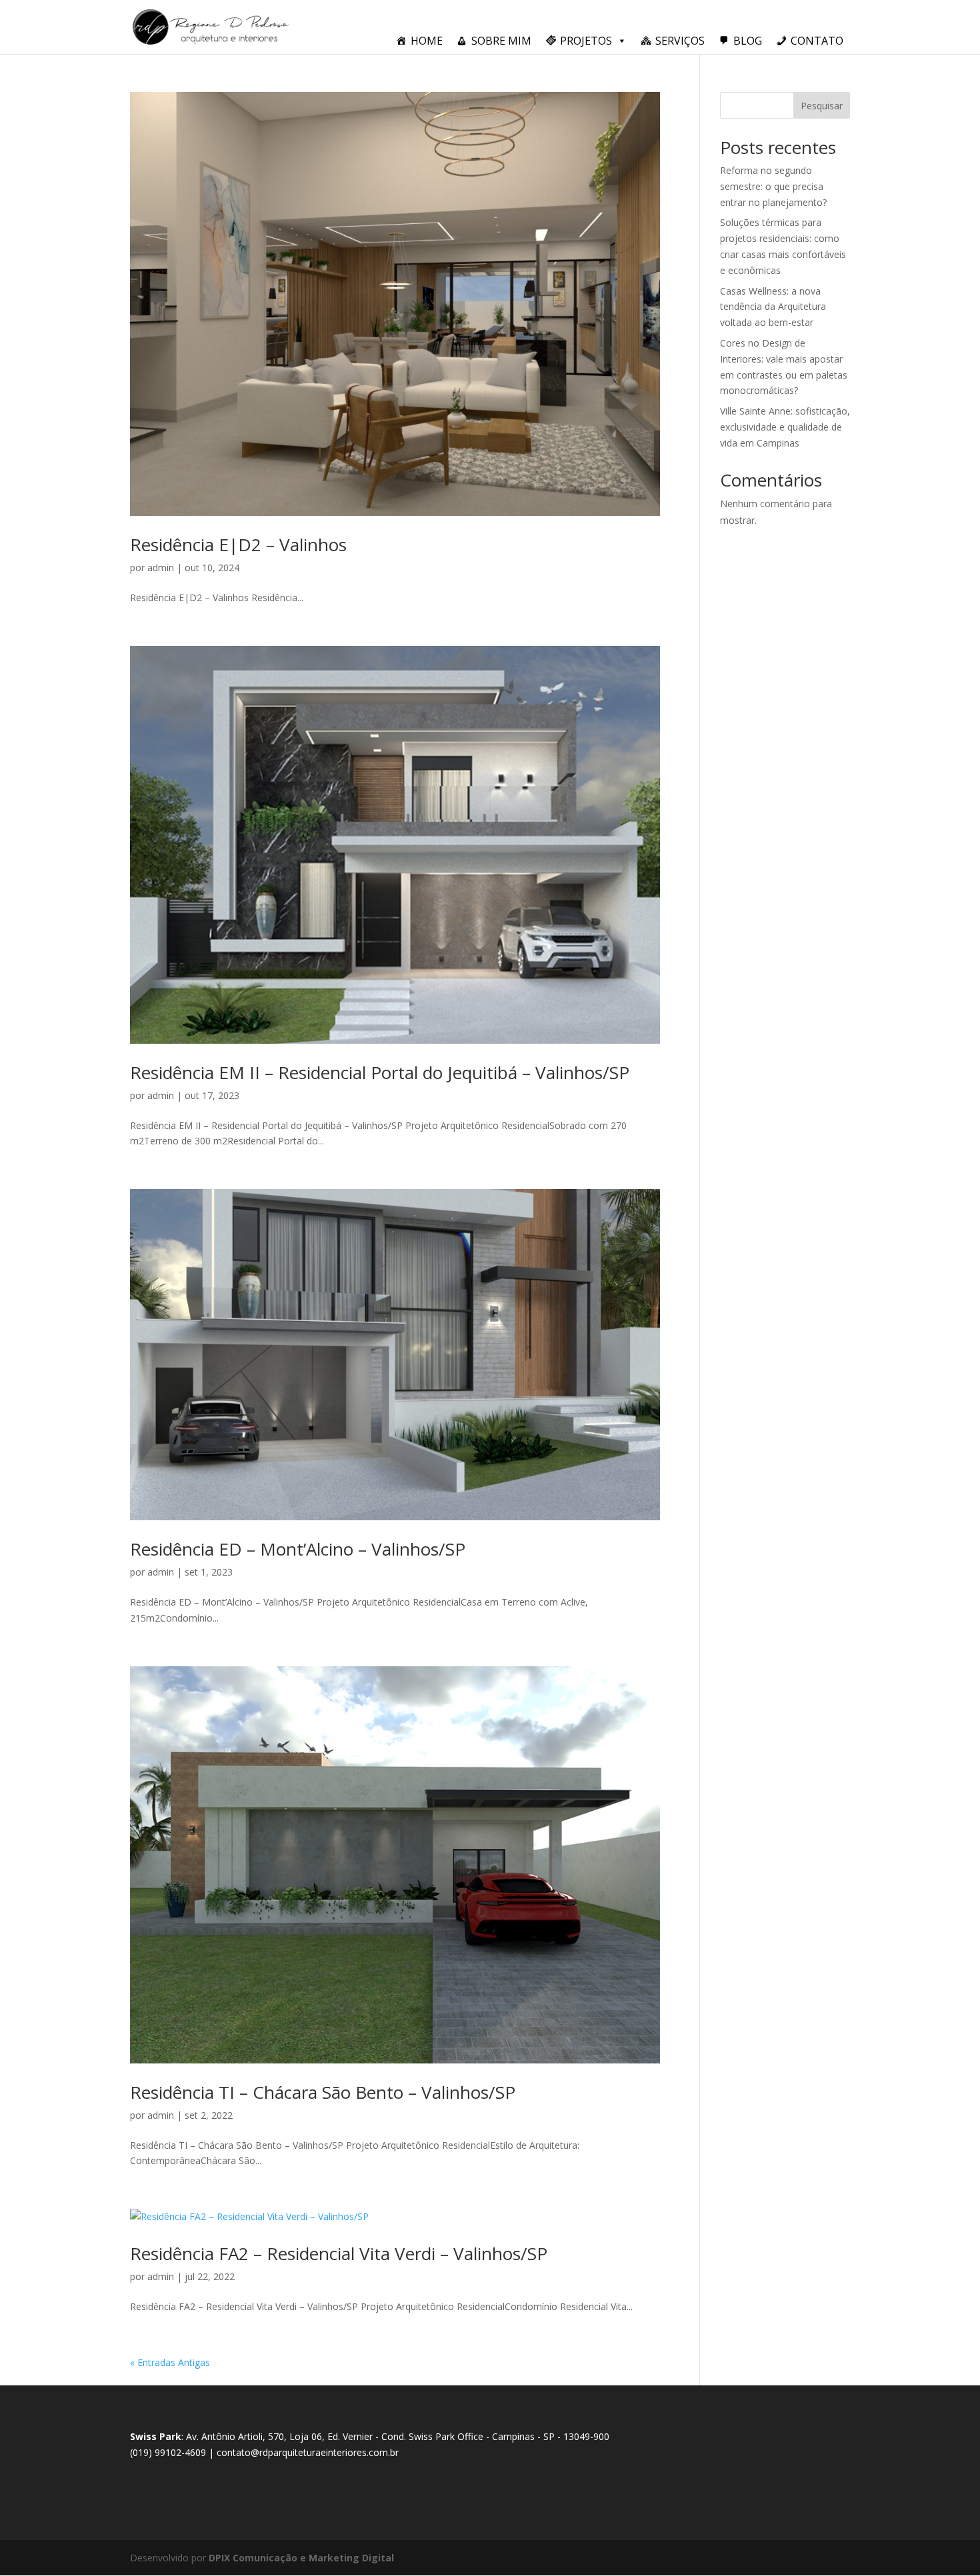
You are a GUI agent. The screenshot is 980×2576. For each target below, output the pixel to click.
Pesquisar (822, 106)
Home (427, 41)
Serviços (680, 41)
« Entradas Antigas (170, 2362)
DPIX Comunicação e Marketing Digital (301, 2558)
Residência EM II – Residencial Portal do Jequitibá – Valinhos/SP (380, 1072)
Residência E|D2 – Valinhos (238, 545)
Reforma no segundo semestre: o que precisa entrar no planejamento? (773, 186)
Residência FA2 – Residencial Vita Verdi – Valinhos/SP (339, 2253)
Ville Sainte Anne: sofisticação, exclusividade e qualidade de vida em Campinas (785, 427)
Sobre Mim (501, 41)
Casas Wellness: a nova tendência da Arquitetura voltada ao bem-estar (773, 307)
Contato (817, 41)
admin (161, 568)
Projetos (586, 41)
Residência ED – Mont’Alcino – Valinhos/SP (298, 1549)
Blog (748, 41)
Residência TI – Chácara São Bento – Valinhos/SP (323, 2092)
